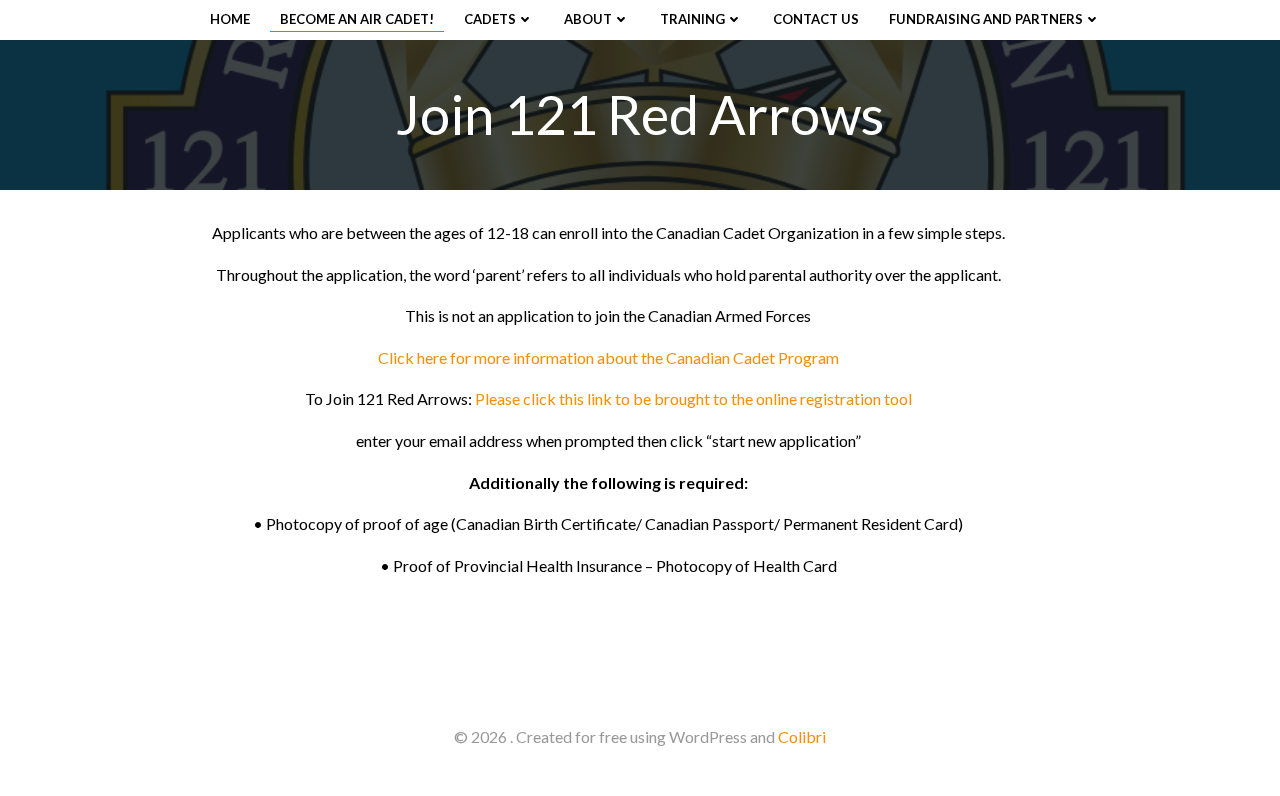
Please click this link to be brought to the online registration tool (693, 398)
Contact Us (816, 19)
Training (692, 19)
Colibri (802, 736)
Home (230, 19)
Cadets (490, 19)
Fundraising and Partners (986, 19)
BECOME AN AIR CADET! (357, 19)
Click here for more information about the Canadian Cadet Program (608, 357)
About (588, 19)
